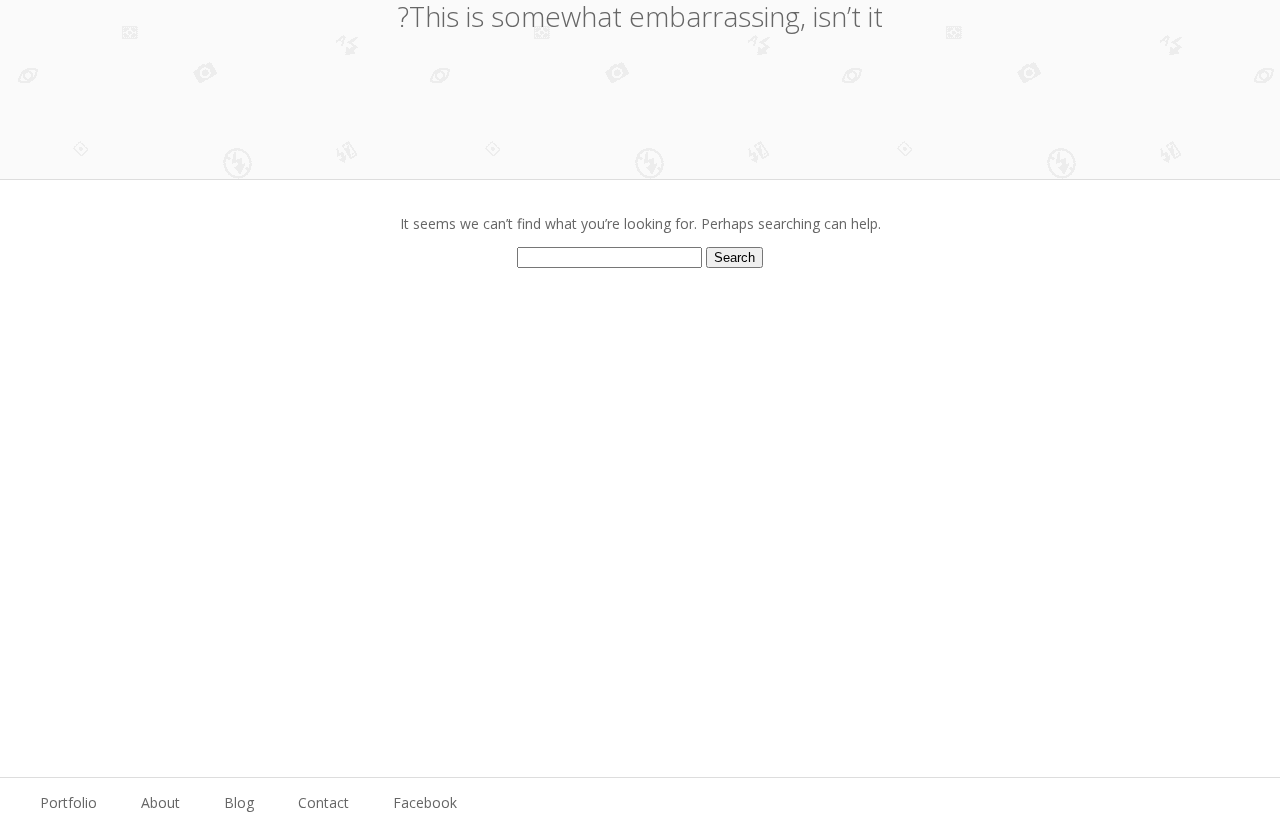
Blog (239, 802)
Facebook (425, 802)
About (160, 802)
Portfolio (68, 802)
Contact (323, 802)
